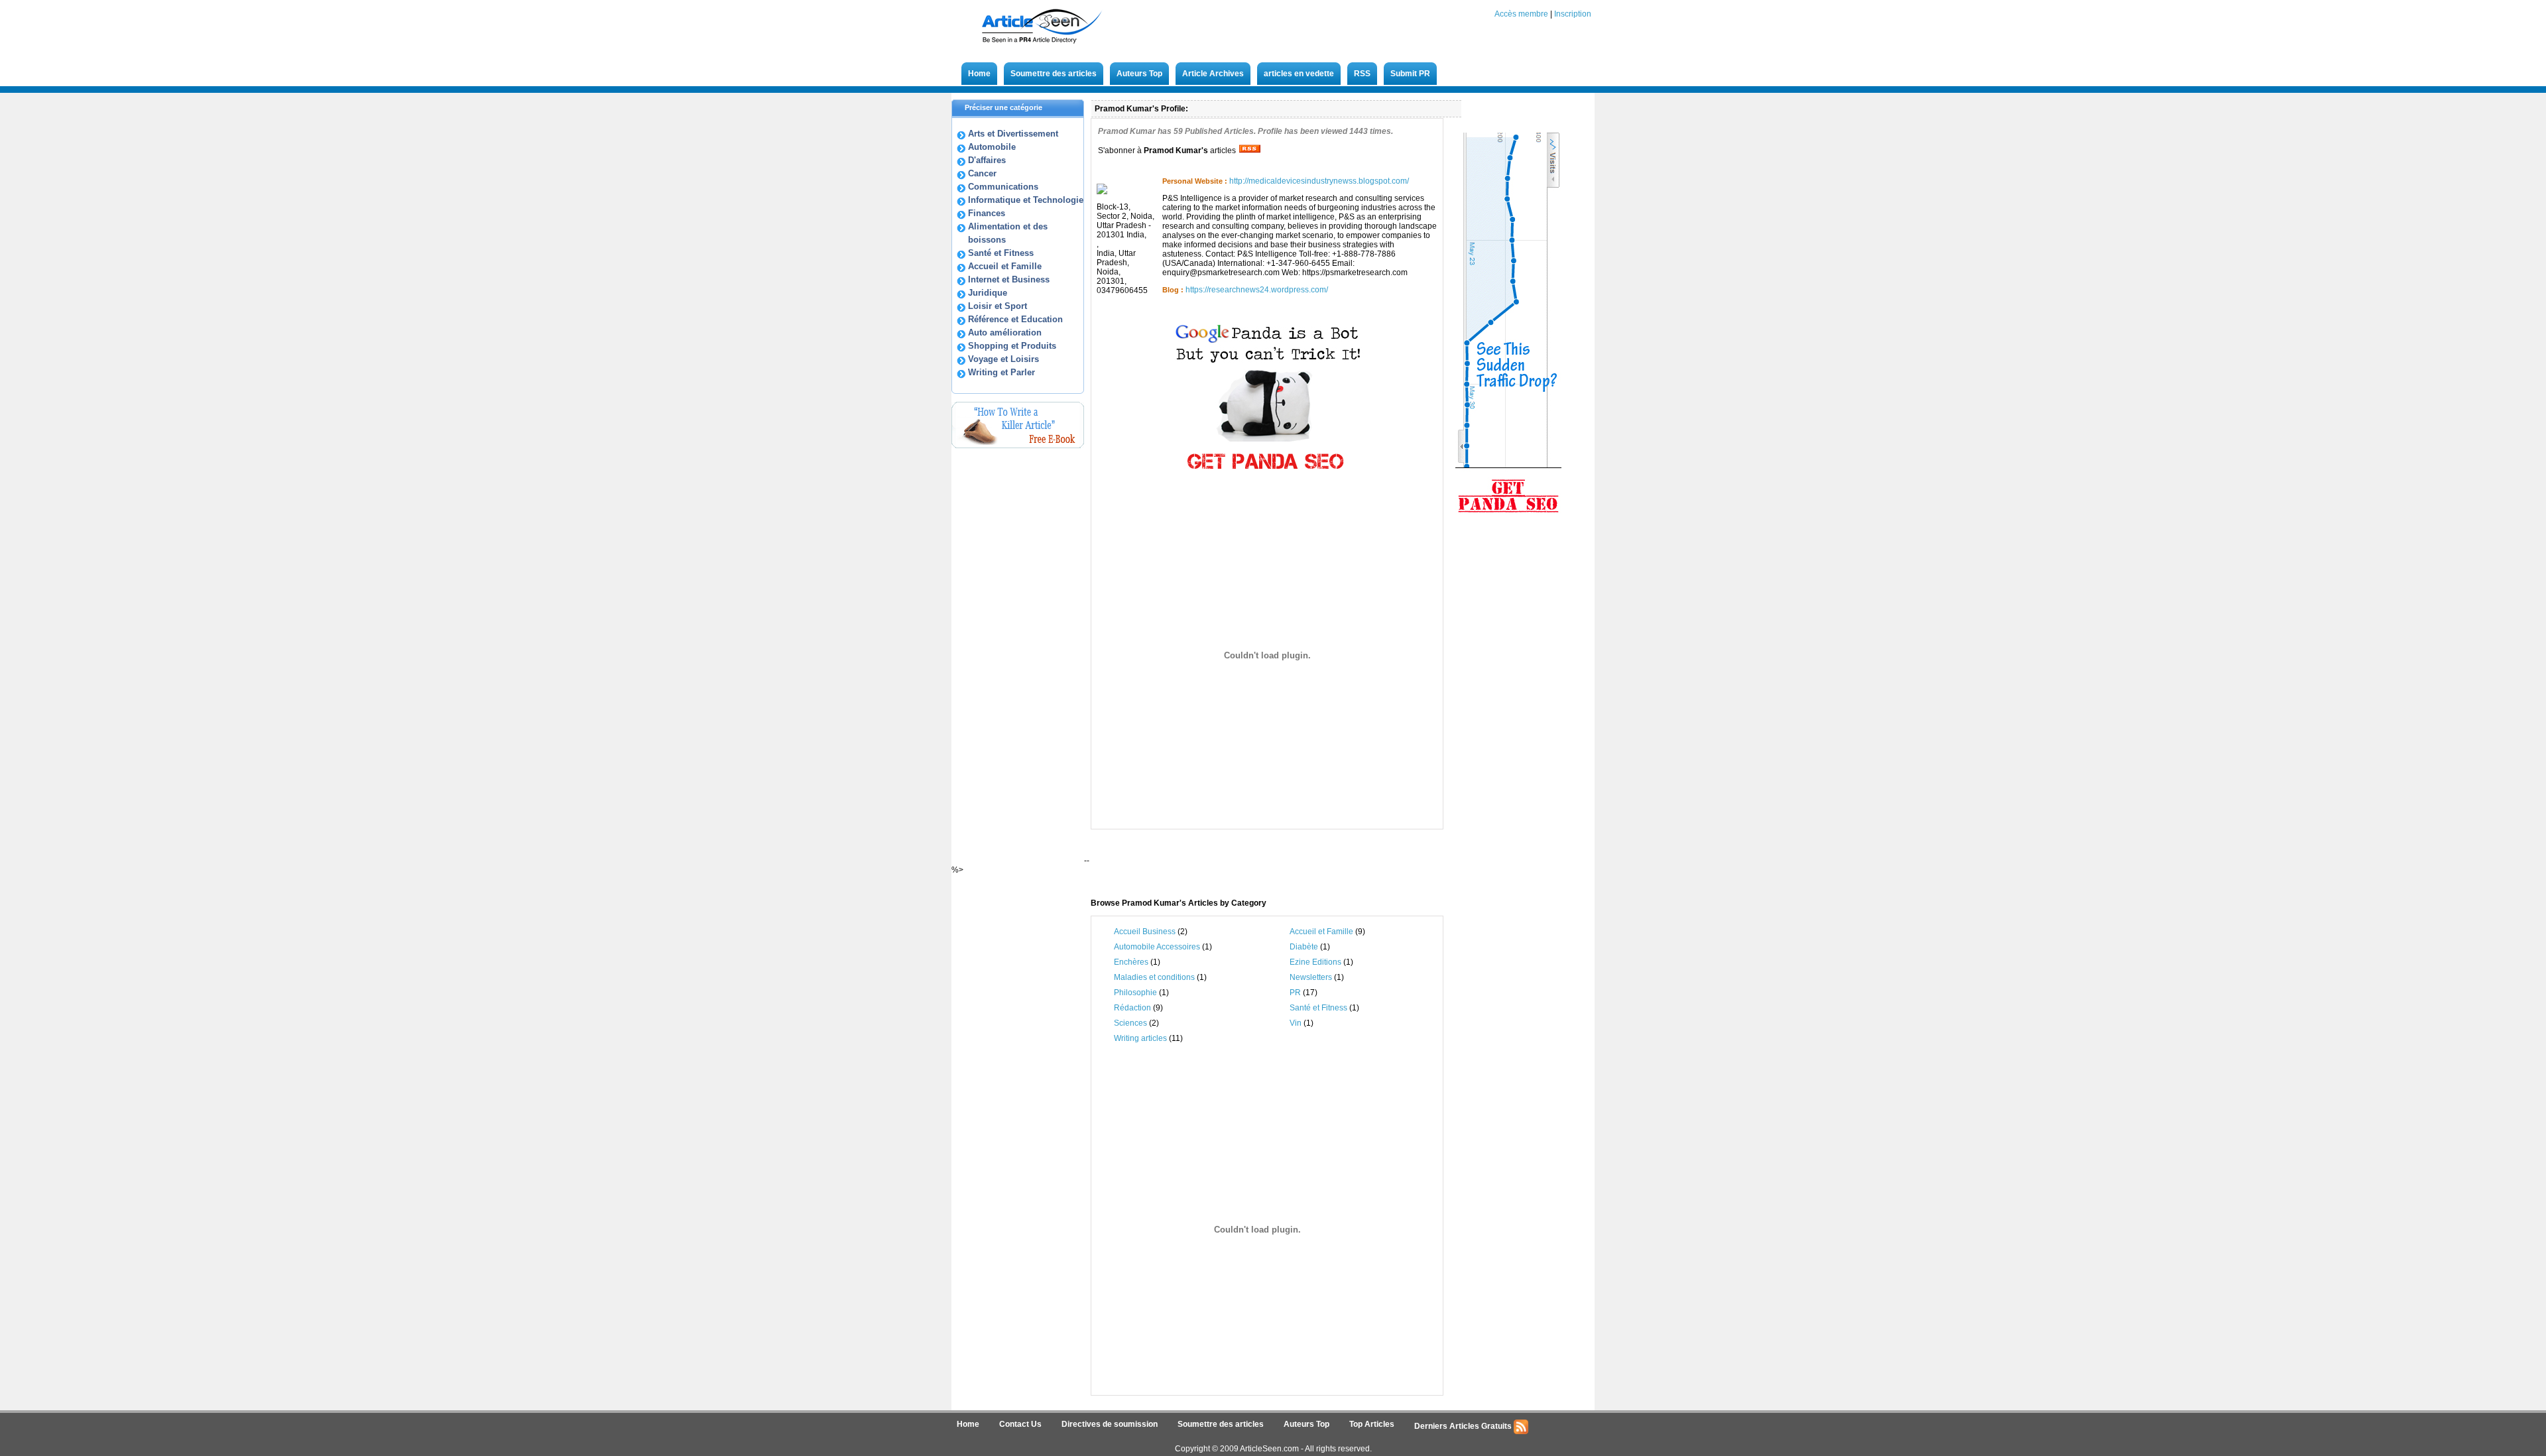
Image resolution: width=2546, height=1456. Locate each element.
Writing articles (1141, 1038)
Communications (1003, 187)
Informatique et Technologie (1026, 200)
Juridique (988, 293)
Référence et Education (1015, 319)
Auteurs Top (1139, 74)
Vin (1297, 1023)
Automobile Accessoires (1157, 947)
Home (979, 74)
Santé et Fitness (1001, 253)
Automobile (992, 147)
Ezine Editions (1315, 962)
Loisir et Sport (998, 306)
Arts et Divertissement (1013, 134)
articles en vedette (1299, 74)
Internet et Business (1009, 279)
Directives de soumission (1110, 1424)
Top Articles (1372, 1424)
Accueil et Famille (1005, 266)
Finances (987, 213)
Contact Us (1020, 1424)
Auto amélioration (1005, 333)
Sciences (1131, 1023)
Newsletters (1311, 977)
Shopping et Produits (1012, 346)
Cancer (982, 173)
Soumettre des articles (1054, 74)
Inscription (1573, 14)
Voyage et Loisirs (1003, 359)
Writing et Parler (1001, 372)
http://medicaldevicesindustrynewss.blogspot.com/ (1319, 181)
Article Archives (1213, 74)
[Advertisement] (1252, 864)
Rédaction (1132, 1008)
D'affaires (987, 160)
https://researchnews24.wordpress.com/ (1257, 290)
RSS (1362, 74)
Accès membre (1521, 14)
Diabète (1304, 947)
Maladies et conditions (1155, 977)
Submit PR (1410, 74)
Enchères (1131, 962)
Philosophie (1135, 993)
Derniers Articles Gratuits (1464, 1426)
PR (1295, 993)
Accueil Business (1145, 932)
